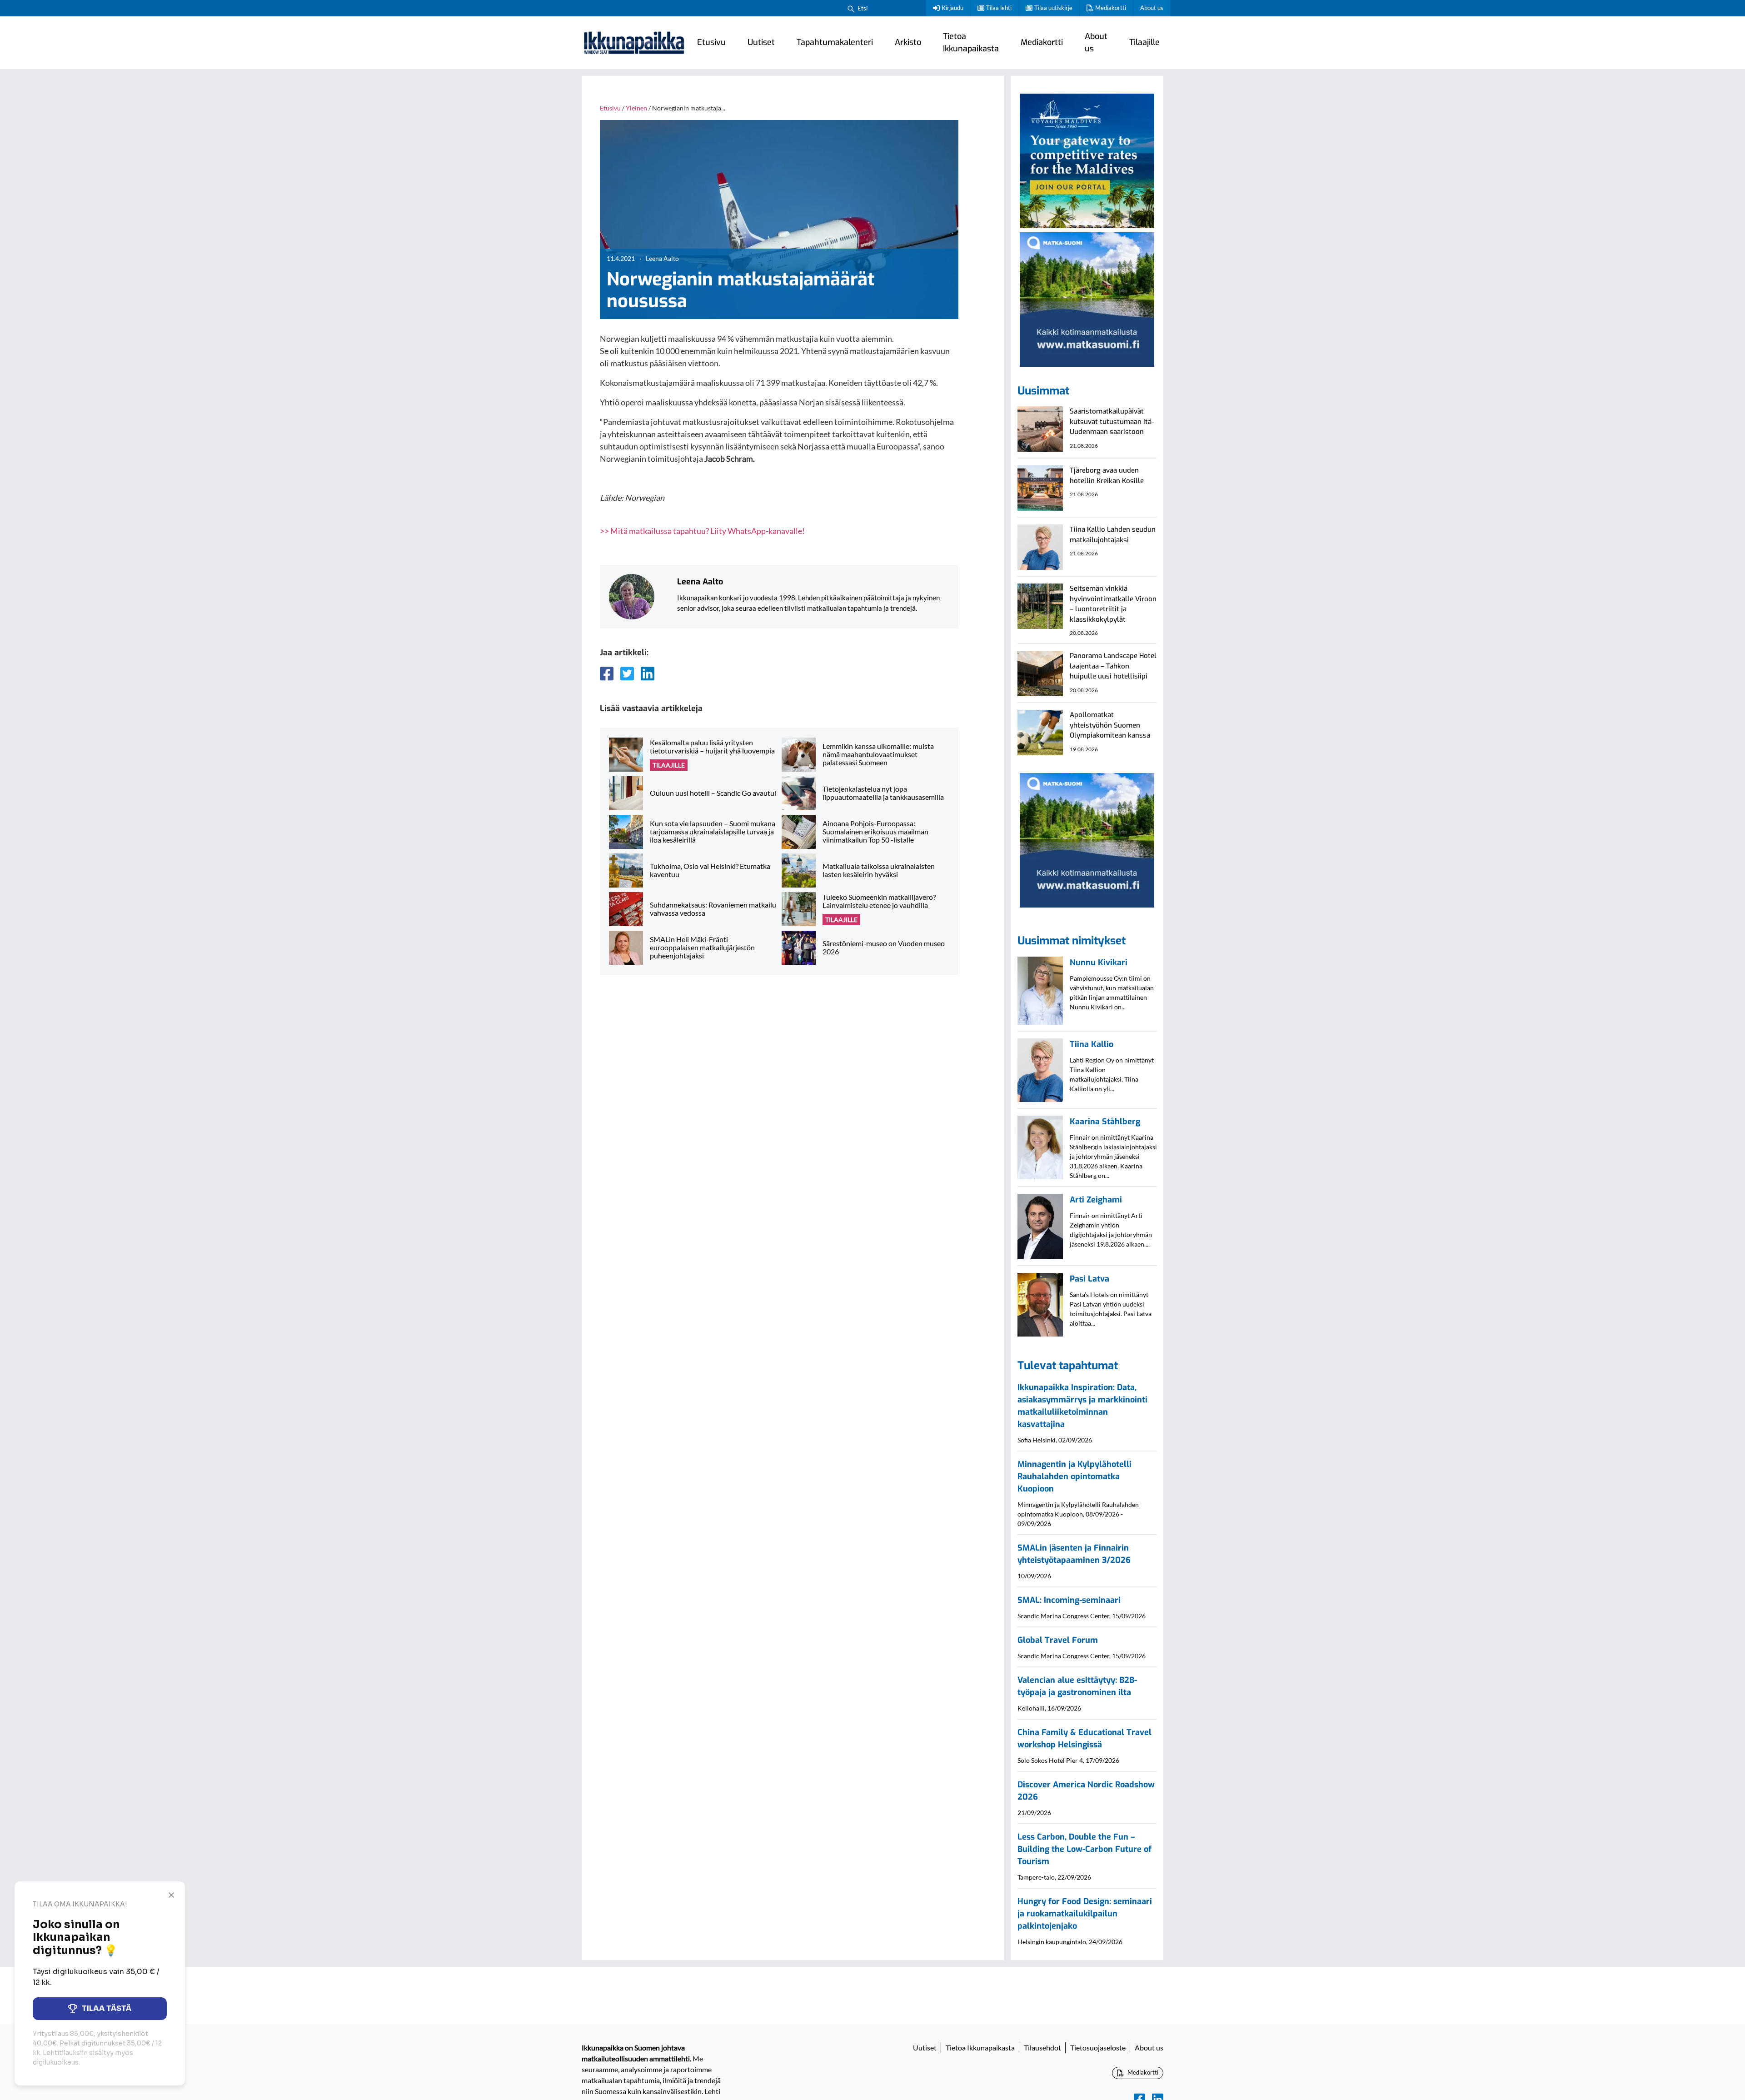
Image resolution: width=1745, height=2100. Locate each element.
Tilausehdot (1042, 2048)
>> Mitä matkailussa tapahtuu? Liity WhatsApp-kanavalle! (702, 531)
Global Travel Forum (1058, 1640)
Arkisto (908, 42)
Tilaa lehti (999, 8)
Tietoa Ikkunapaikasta (971, 42)
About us (1152, 8)
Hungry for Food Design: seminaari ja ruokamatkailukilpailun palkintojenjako (1085, 1914)
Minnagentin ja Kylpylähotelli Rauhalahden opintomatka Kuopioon (1074, 1476)
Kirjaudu (952, 8)
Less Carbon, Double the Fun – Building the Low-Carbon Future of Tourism (1084, 1849)
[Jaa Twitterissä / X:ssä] (627, 673)
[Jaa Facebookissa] (607, 673)
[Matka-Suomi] (1087, 298)
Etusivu (711, 42)
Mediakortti (1111, 8)
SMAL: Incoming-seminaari (1069, 1600)
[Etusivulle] (634, 43)
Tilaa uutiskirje (1053, 8)
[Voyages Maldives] (1087, 160)
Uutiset (761, 42)
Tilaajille (1144, 42)
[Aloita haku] (851, 8)
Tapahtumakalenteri (835, 42)
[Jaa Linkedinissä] (648, 673)
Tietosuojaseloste (1098, 2048)
